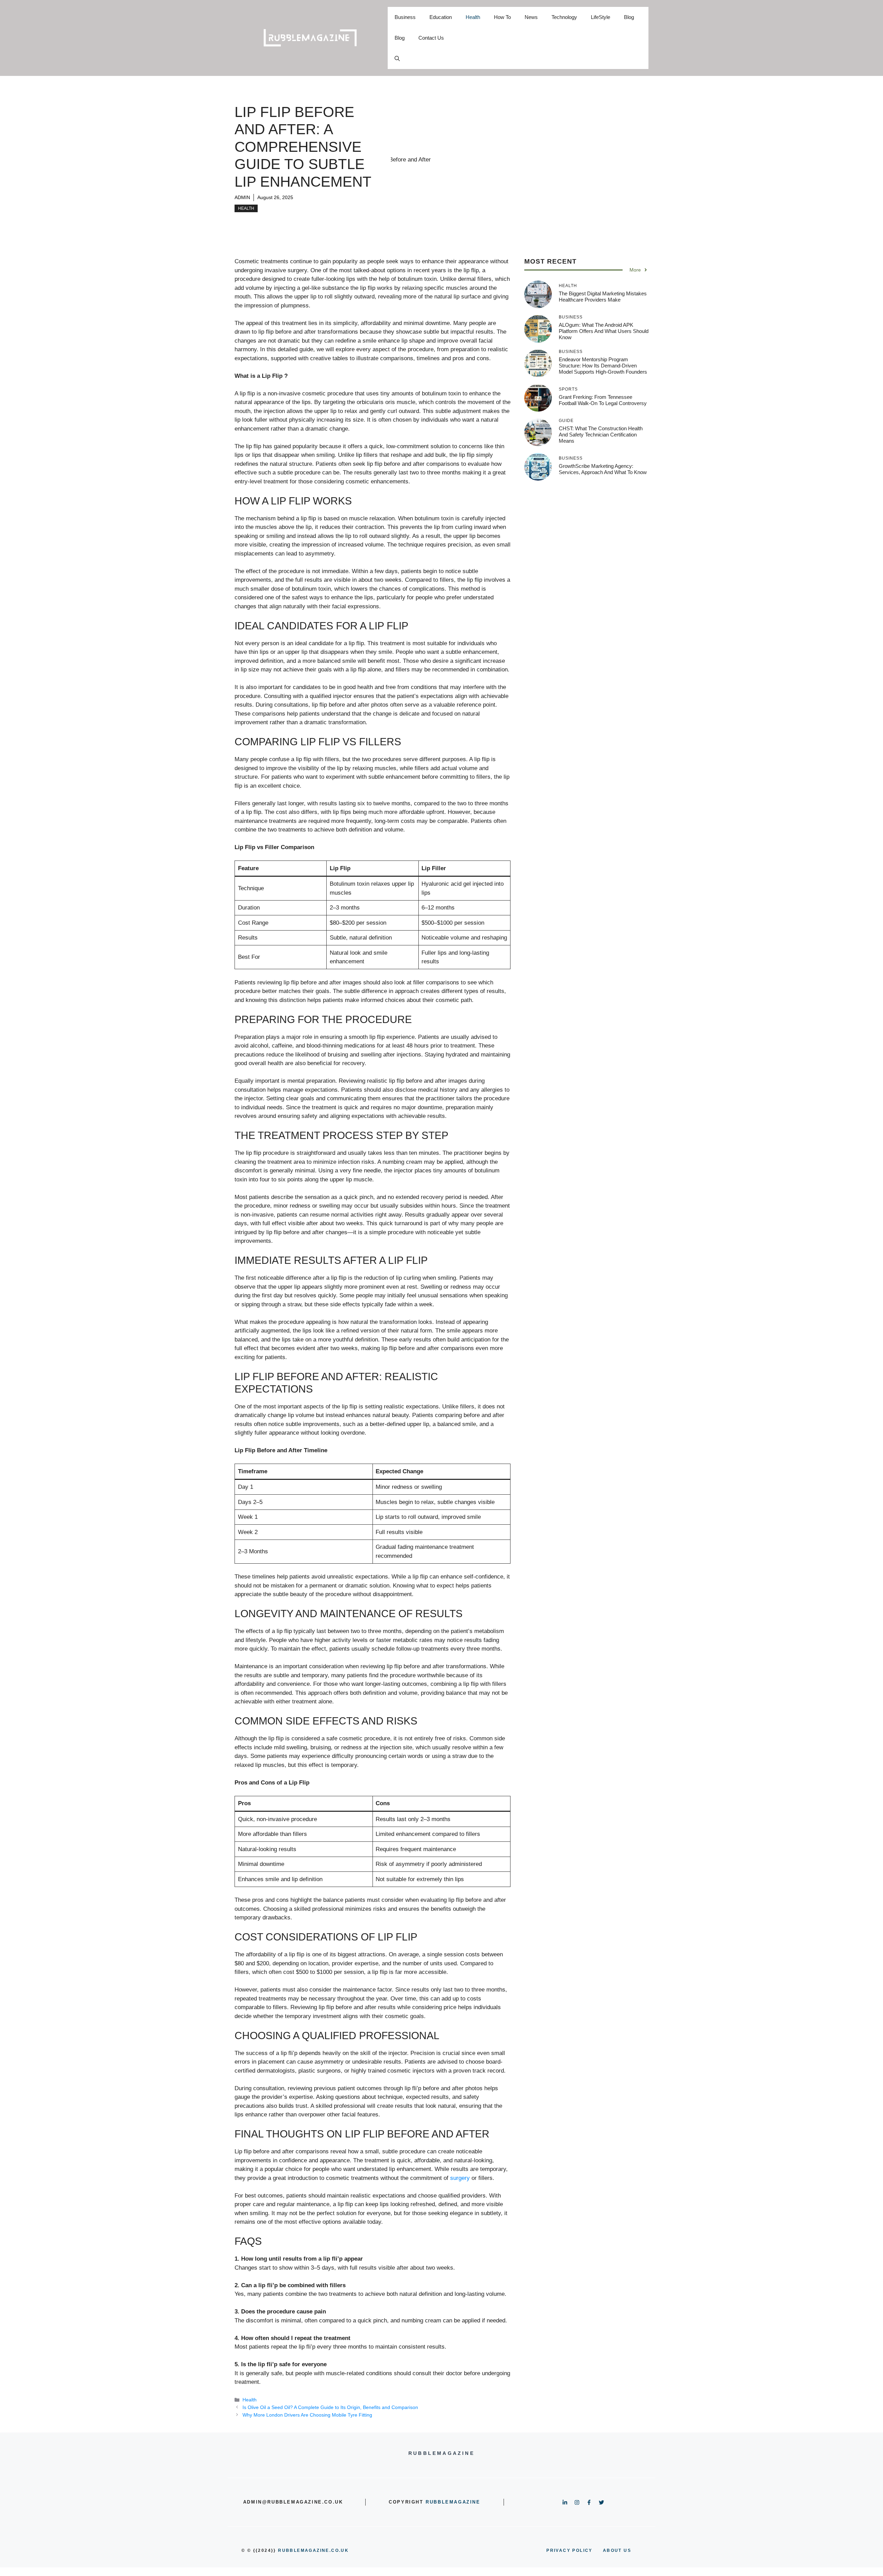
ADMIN (242, 197)
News (531, 17)
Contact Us (431, 38)
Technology (564, 17)
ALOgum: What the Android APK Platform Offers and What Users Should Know (604, 331)
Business (405, 17)
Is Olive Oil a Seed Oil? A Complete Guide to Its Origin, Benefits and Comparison (330, 2407)
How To (502, 17)
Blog (629, 17)
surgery (460, 2178)
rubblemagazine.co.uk (313, 2550)
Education (441, 17)
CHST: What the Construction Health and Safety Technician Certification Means (601, 435)
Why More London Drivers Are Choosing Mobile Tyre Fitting (307, 2415)
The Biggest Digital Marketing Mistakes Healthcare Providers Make (603, 297)
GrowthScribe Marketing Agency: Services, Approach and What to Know (603, 469)
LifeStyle (601, 17)
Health (473, 17)
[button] (397, 59)
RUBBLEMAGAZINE (453, 2502)
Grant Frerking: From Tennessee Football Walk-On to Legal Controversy (603, 400)
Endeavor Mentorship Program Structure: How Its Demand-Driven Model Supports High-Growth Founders (603, 366)
